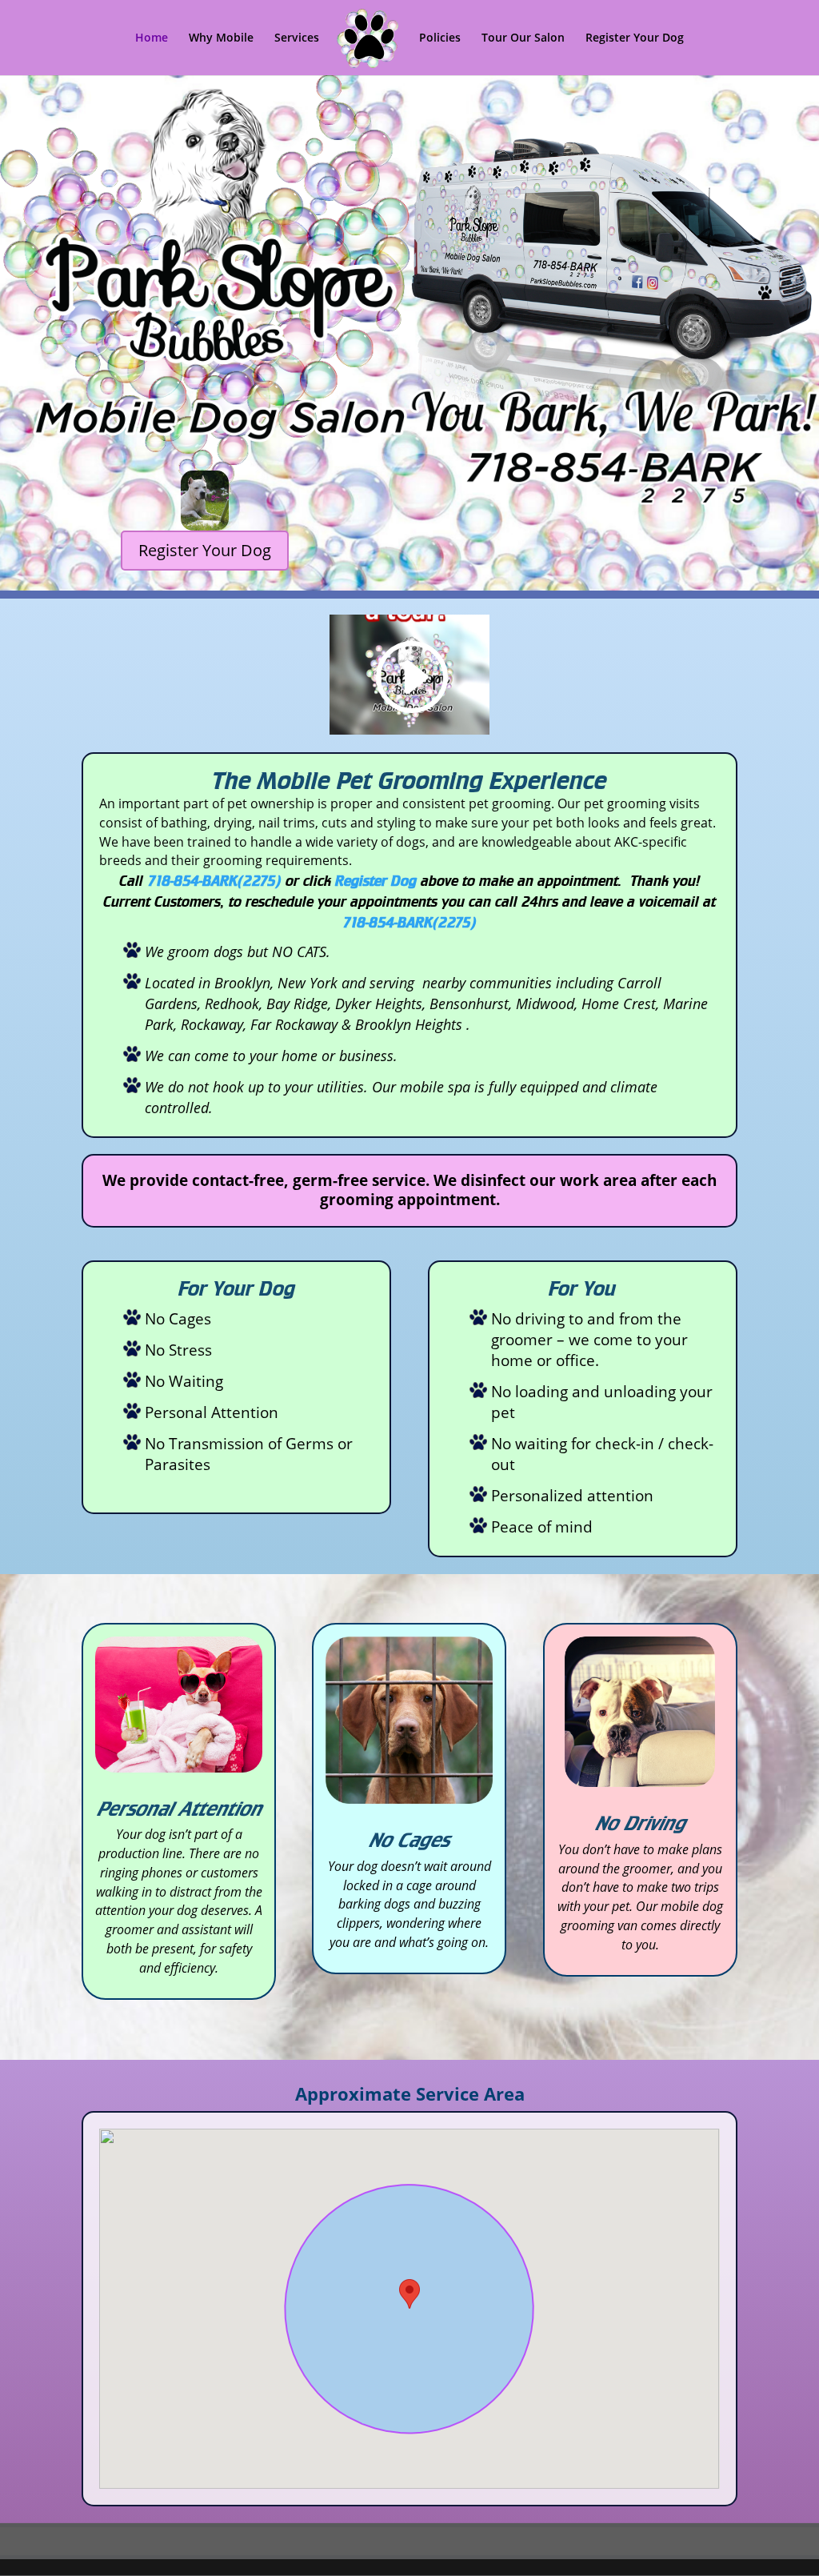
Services (297, 38)
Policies (440, 38)
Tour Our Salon (523, 38)
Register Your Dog (635, 38)
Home (152, 38)
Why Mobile (221, 38)
